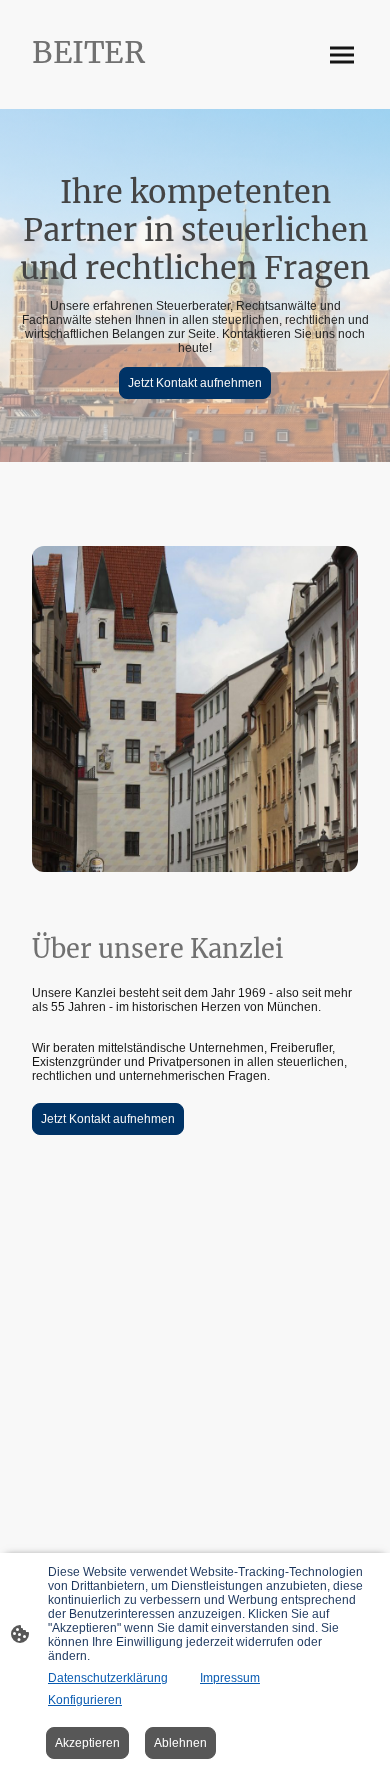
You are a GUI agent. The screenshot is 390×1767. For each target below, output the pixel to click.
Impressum (230, 1678)
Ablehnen (180, 1743)
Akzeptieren (87, 1743)
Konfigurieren (85, 1700)
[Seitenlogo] (105, 80)
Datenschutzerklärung (108, 1678)
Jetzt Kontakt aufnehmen (195, 383)
